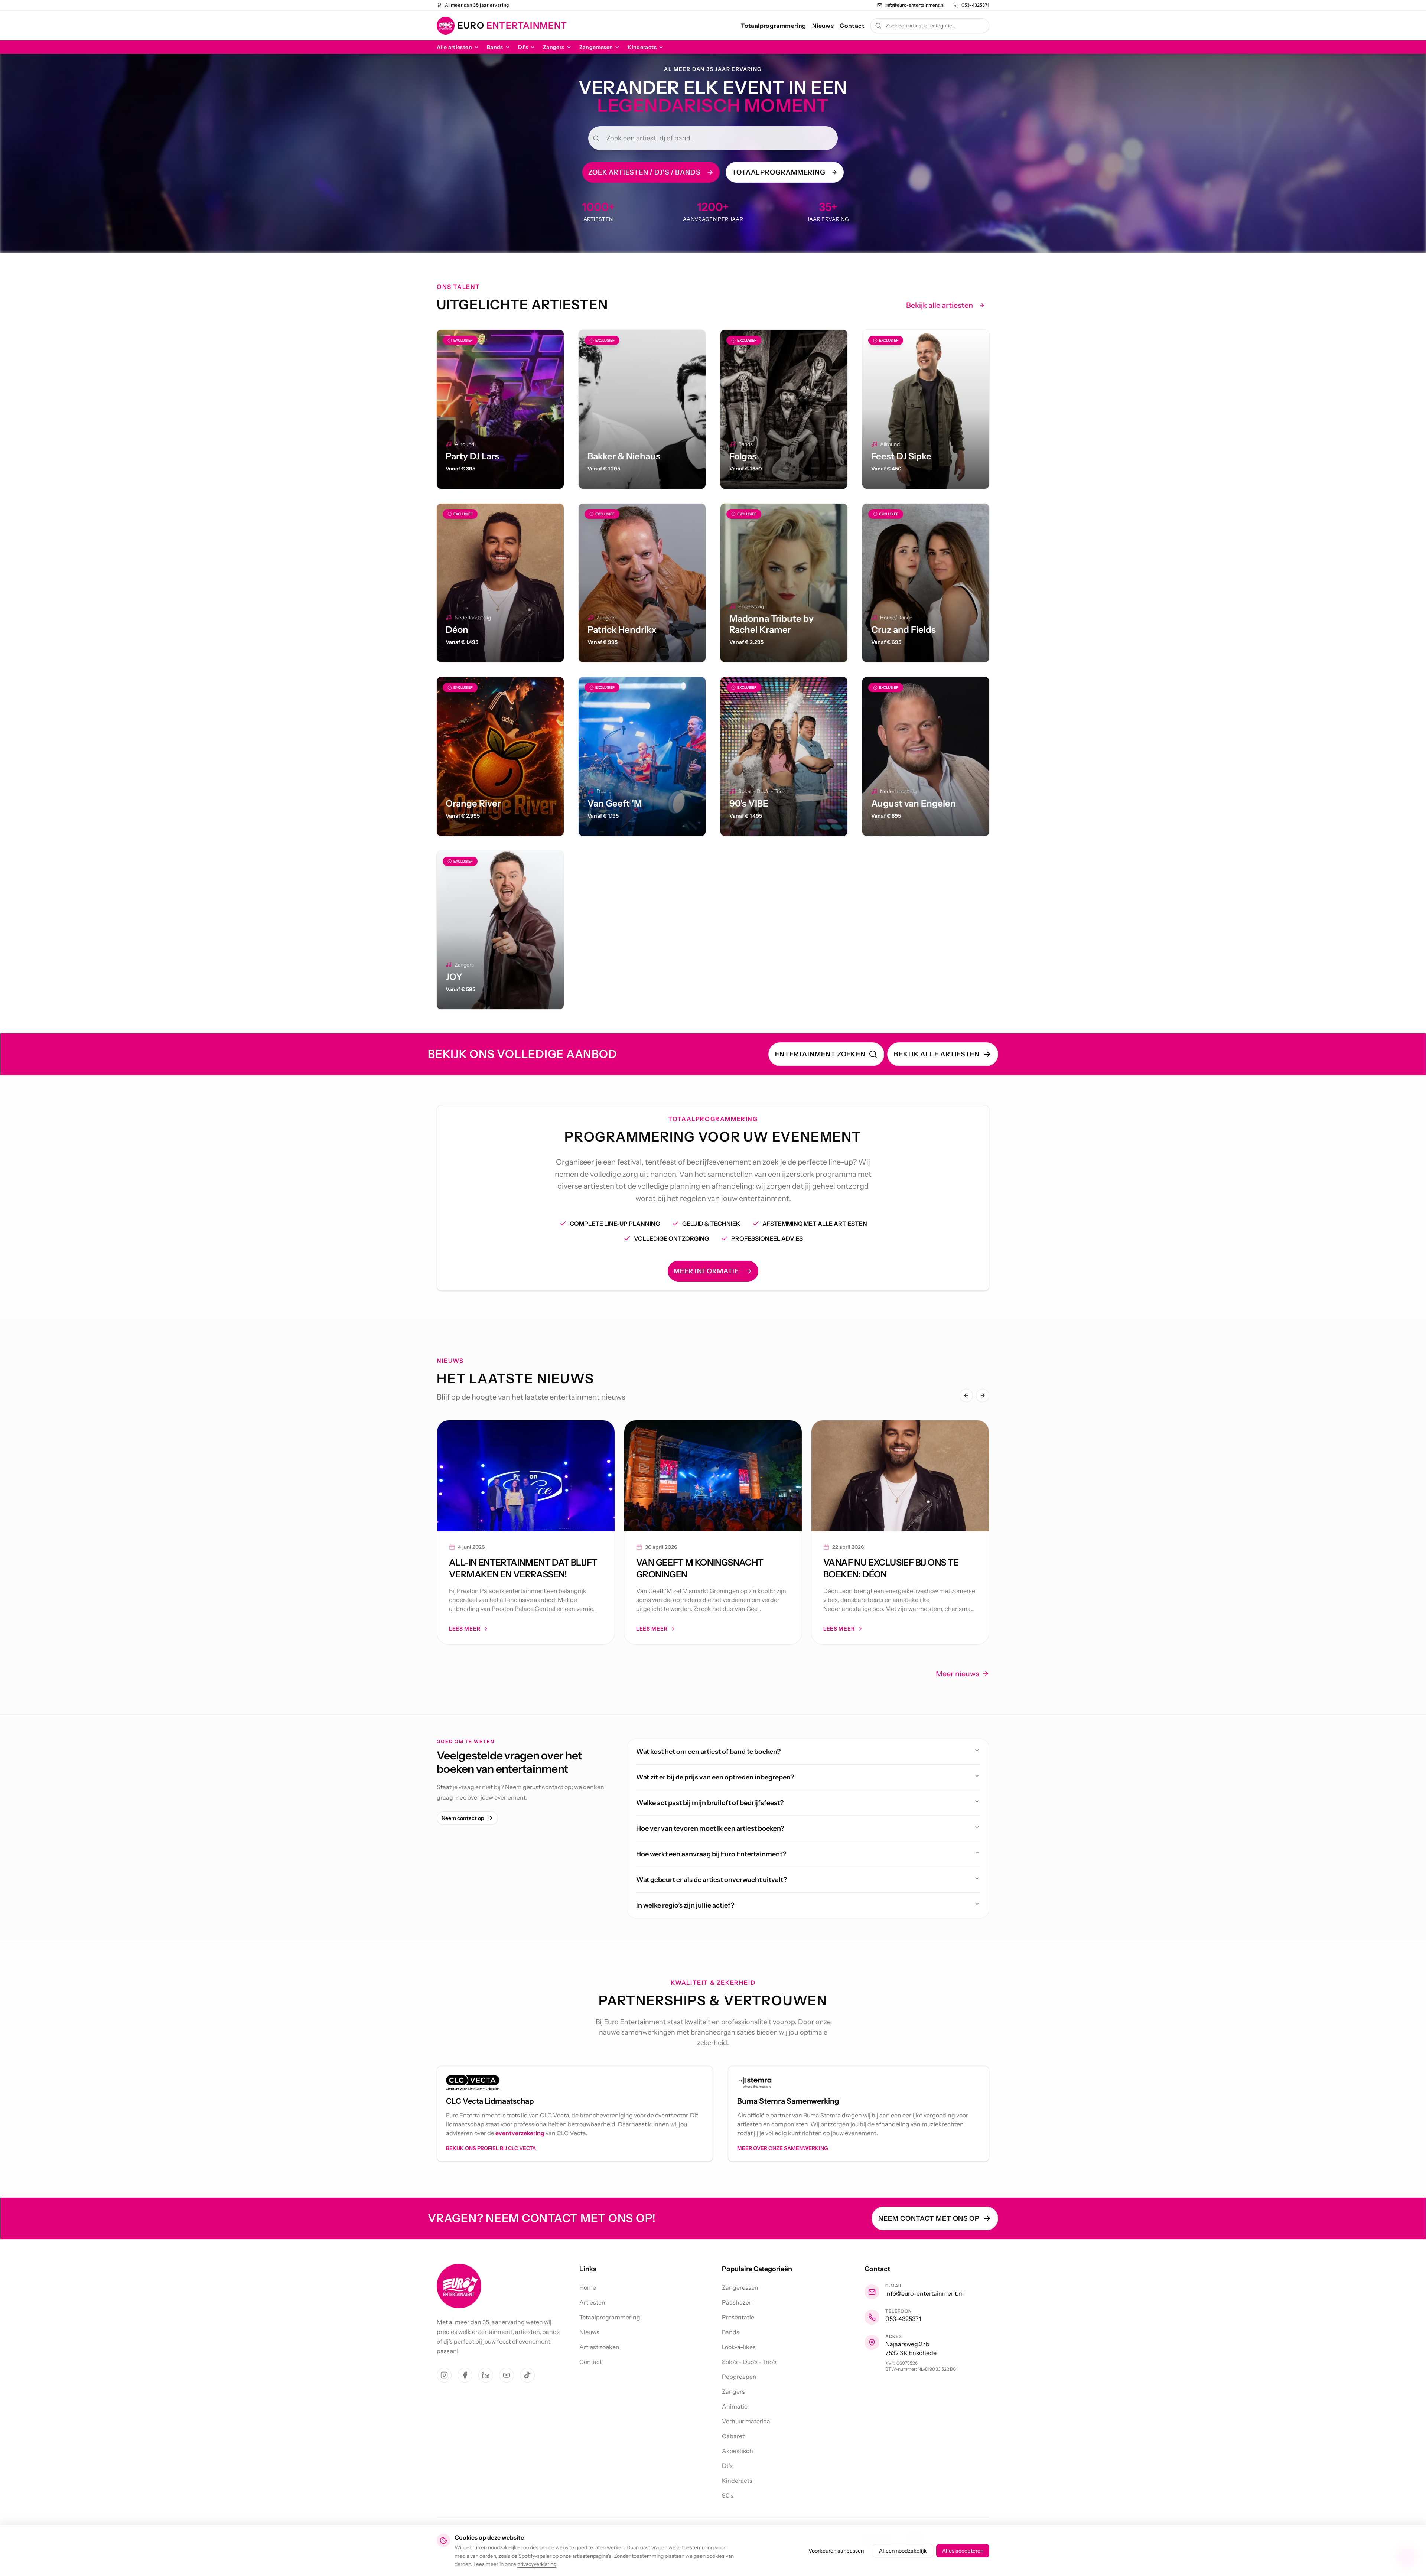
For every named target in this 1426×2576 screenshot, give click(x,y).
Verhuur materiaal (747, 2421)
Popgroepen (739, 2377)
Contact (852, 26)
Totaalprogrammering (774, 26)
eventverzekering (520, 2133)
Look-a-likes (739, 2347)
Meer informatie (707, 1271)
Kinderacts (642, 47)
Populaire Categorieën (757, 2269)
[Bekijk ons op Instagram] (444, 2375)
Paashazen (737, 2302)
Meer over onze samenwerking (783, 2148)
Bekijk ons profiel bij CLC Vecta (491, 2148)
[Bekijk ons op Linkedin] (486, 2375)
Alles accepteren (963, 2551)
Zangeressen (596, 47)
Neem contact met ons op (929, 2218)
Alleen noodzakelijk (903, 2551)
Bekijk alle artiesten (940, 305)
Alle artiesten (454, 47)
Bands (495, 47)
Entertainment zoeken (820, 1054)
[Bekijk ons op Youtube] (507, 2375)
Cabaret (733, 2436)
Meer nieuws (957, 1674)
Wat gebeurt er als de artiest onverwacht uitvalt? (712, 1880)
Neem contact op (463, 1818)
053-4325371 (903, 2319)
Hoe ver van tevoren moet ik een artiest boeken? (710, 1828)
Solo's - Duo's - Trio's (749, 2362)
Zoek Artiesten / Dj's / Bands (644, 172)
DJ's (523, 47)
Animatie (735, 2406)
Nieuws (823, 26)
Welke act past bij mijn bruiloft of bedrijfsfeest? (710, 1803)
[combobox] (930, 26)
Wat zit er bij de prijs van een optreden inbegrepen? (715, 1777)
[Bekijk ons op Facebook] (465, 2375)
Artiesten (592, 2302)
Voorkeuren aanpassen (836, 2551)
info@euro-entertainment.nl (924, 2293)
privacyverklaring (537, 2564)
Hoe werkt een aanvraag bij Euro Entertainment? (711, 1854)
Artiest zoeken (599, 2347)
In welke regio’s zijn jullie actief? (685, 1905)
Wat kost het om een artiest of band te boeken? (708, 1752)
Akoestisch (738, 2451)
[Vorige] (966, 1396)
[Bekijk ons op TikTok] (527, 2375)
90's (728, 2495)
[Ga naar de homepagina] (459, 2286)
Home (588, 2287)
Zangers (554, 47)
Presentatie (738, 2317)
